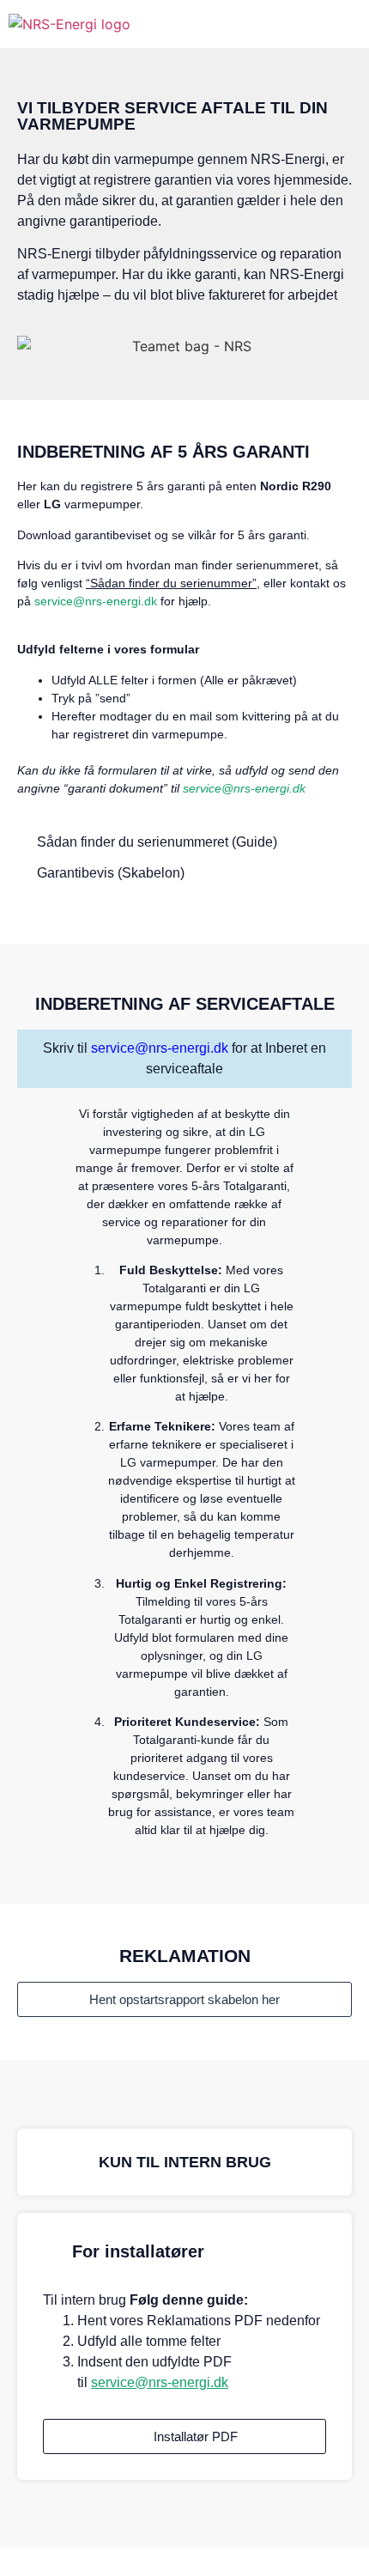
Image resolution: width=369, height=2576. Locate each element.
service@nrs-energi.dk (96, 601)
